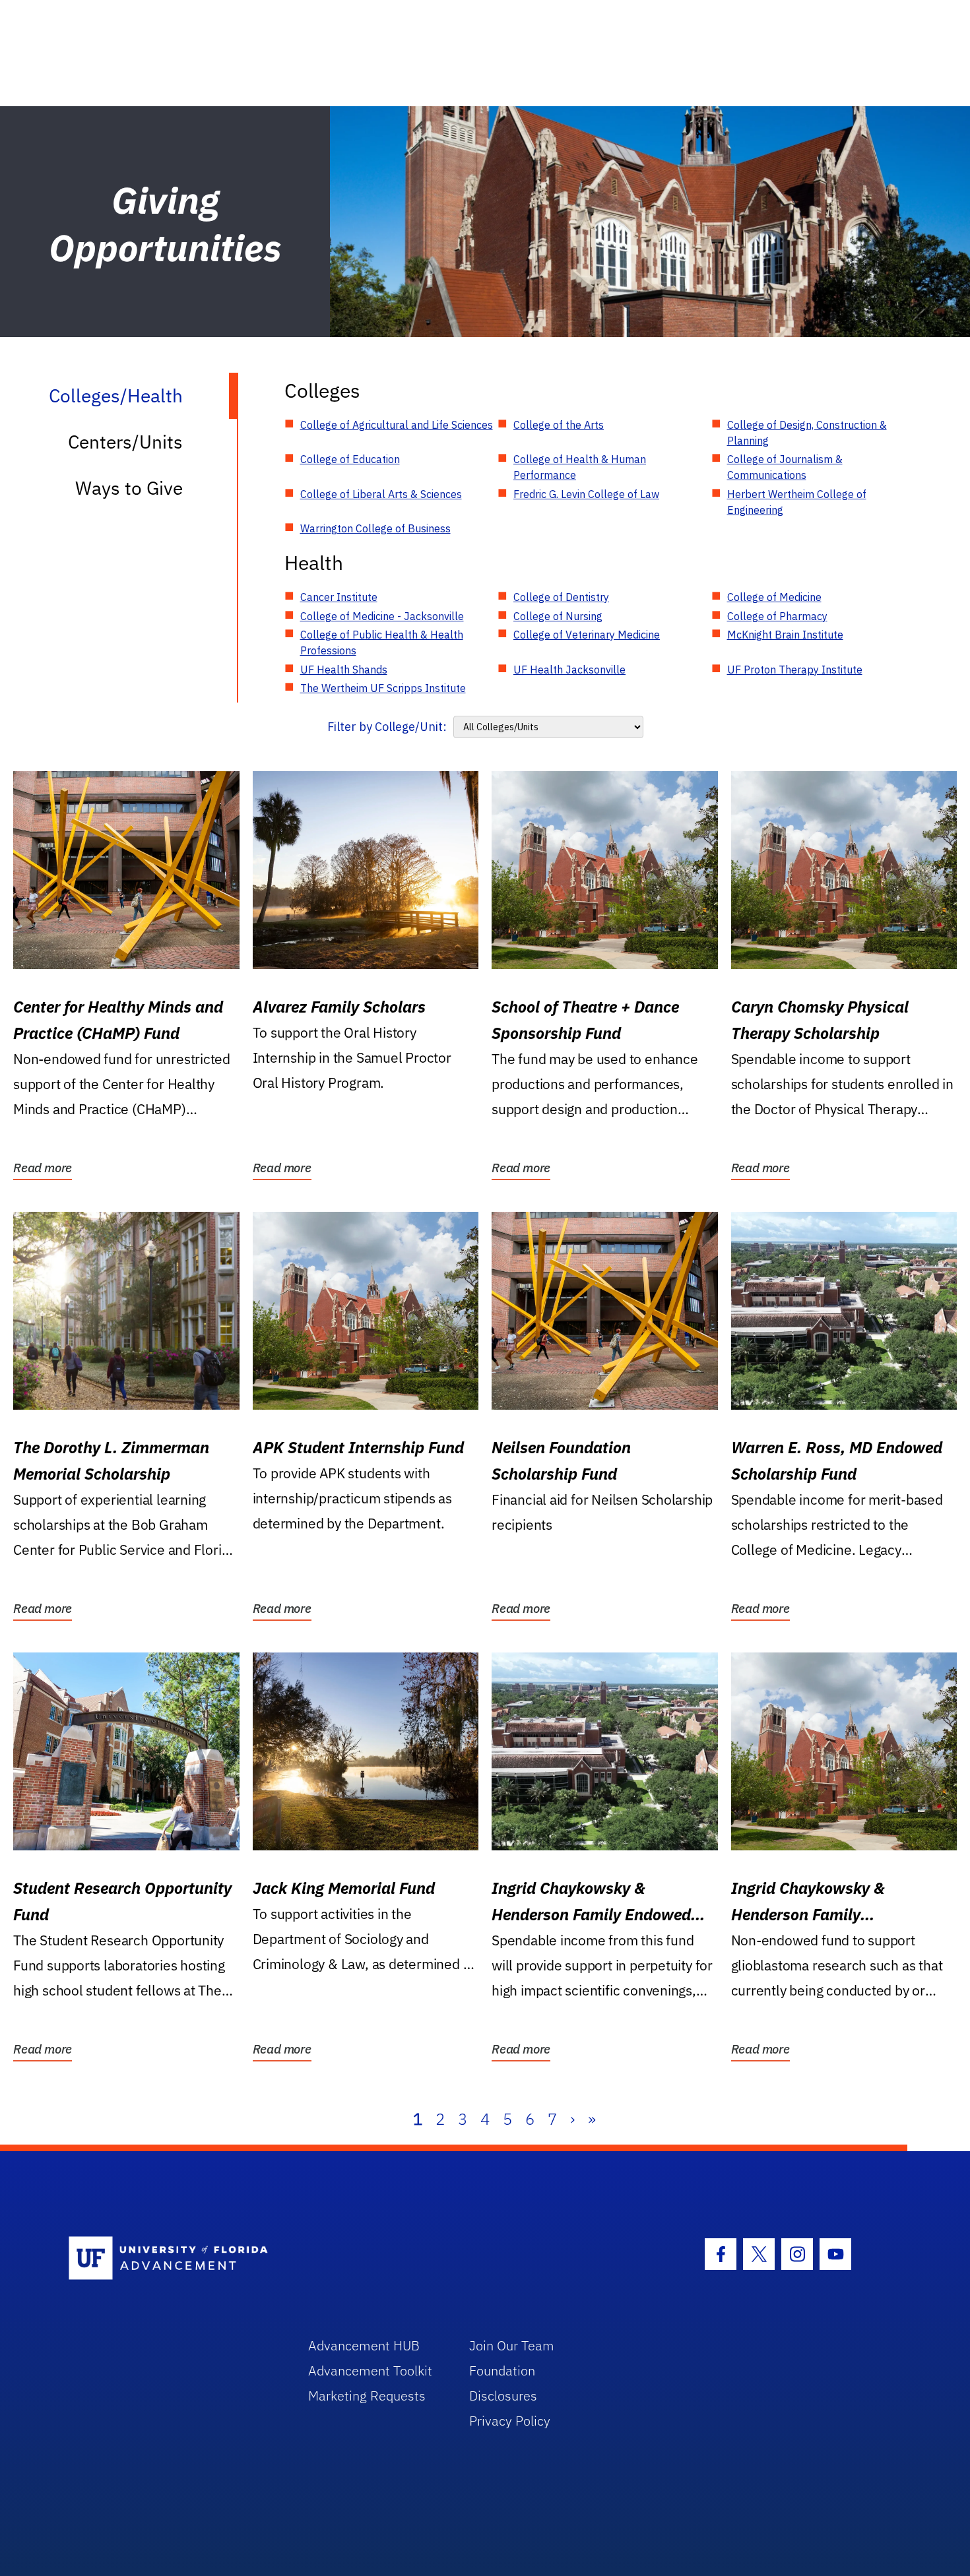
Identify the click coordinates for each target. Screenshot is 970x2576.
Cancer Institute (339, 597)
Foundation (502, 2371)
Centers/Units (125, 442)
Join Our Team (512, 2345)
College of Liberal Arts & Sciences (381, 494)
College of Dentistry (561, 597)
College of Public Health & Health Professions (382, 643)
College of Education (350, 459)
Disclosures (503, 2396)
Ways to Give (129, 488)
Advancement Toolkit (370, 2371)
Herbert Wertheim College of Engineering (797, 502)
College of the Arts (559, 425)
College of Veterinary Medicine (587, 635)
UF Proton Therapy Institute (795, 670)
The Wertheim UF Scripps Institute (383, 688)
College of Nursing (558, 616)
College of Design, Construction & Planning (807, 433)
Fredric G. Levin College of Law (586, 494)
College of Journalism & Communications (785, 467)
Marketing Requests (367, 2396)
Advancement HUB (364, 2345)
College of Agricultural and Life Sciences (397, 425)
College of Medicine (774, 597)
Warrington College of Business (375, 528)
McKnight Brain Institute (785, 635)
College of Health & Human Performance (580, 467)
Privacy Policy (510, 2421)
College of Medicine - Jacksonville (382, 616)
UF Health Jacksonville (569, 670)
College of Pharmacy (777, 616)
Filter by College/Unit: (387, 727)
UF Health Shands (344, 670)
